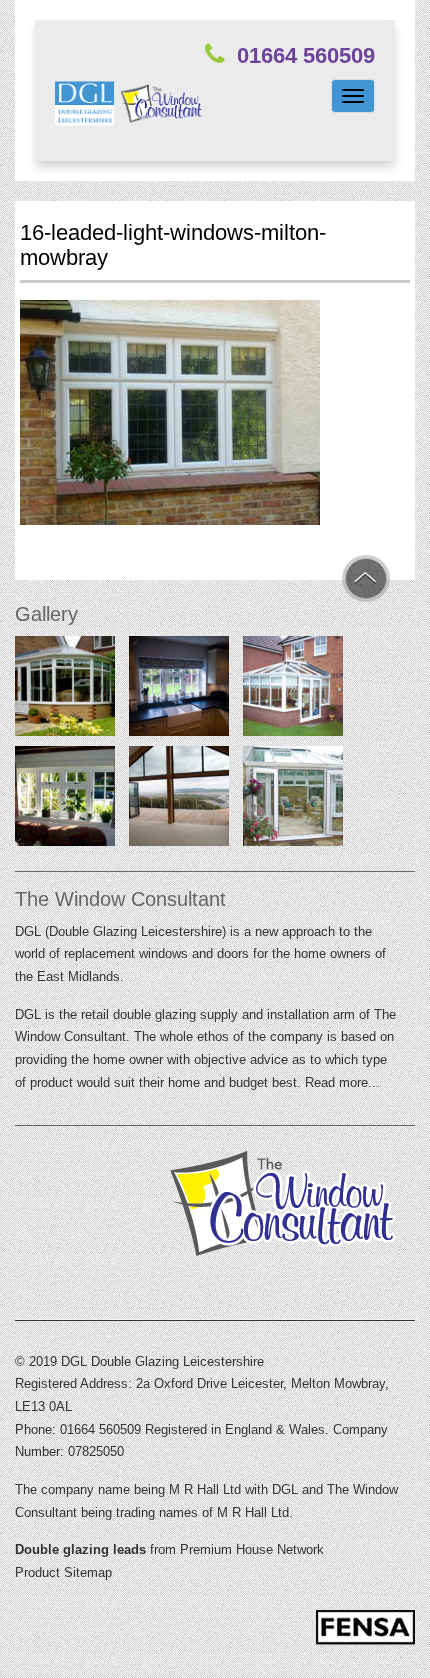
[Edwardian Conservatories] (293, 690)
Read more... (342, 1082)
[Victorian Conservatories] (293, 800)
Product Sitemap (63, 1572)
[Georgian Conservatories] (65, 690)
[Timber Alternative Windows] (179, 690)
